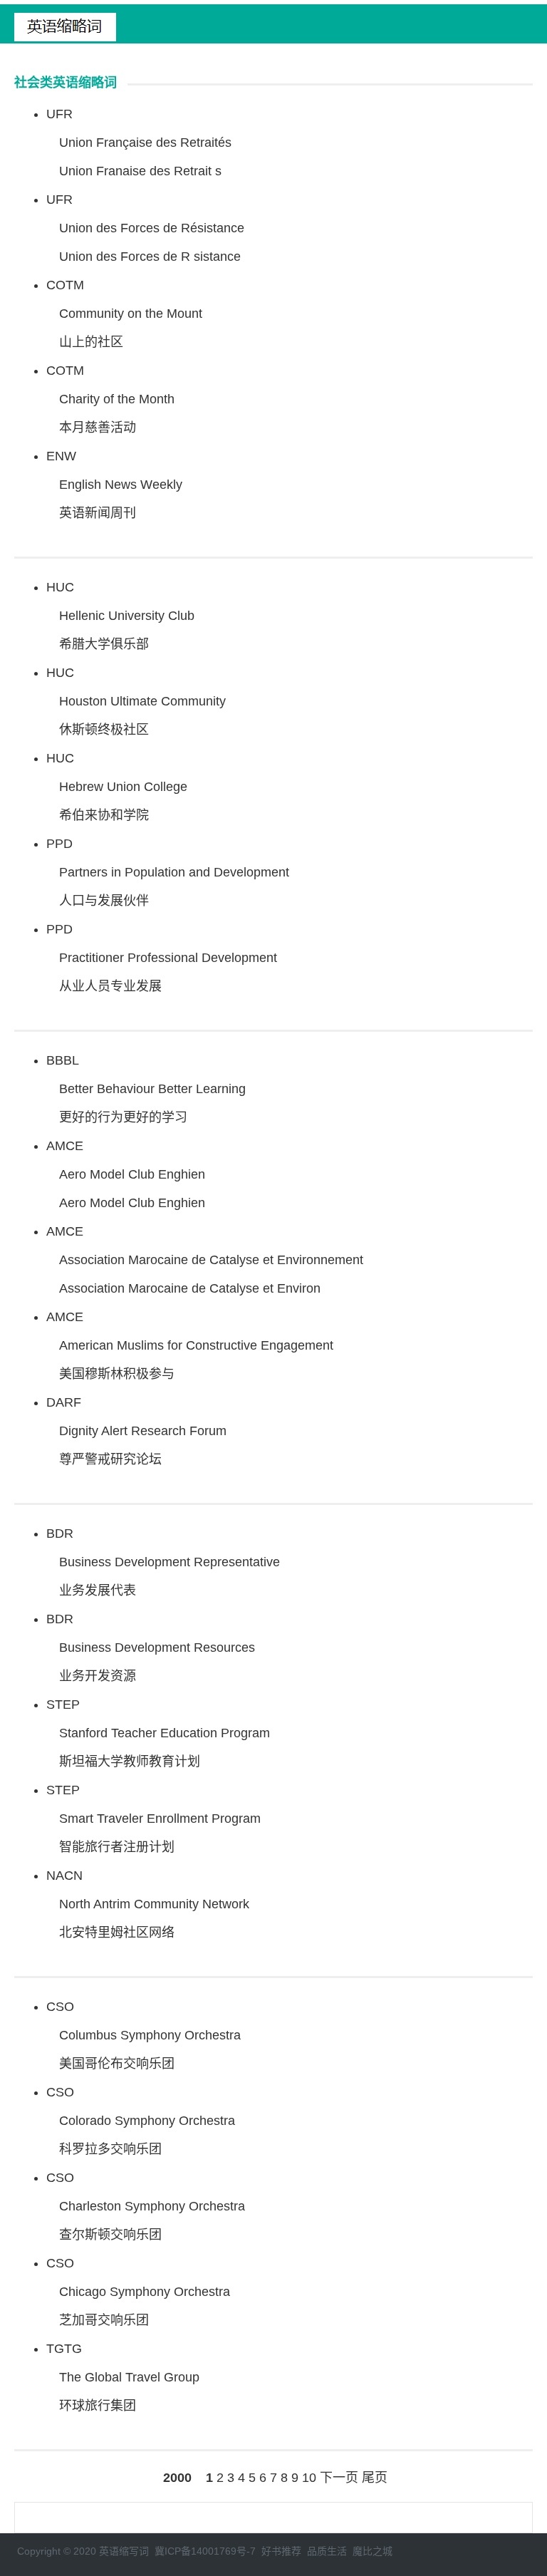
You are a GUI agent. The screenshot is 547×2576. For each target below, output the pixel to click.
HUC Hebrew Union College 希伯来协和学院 (117, 787)
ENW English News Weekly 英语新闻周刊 (114, 485)
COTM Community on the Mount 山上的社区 (124, 314)
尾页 (375, 2478)
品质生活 (327, 2551)
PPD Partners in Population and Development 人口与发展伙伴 (168, 872)
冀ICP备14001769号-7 (205, 2551)
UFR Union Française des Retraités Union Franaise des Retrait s (139, 143)
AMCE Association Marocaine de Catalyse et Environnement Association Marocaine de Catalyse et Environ (205, 1260)
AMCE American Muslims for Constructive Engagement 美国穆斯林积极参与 (190, 1345)
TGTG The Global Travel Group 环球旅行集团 (123, 2377)
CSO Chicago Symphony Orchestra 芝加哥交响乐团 (138, 2292)
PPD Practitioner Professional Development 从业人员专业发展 (162, 958)
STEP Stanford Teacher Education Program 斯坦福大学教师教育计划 (158, 1733)
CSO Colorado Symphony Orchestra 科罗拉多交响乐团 (141, 2121)
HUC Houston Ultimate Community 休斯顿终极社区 (136, 701)
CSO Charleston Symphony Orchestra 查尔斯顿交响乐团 (146, 2206)
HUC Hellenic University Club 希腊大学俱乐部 (120, 616)
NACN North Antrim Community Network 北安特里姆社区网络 (148, 1904)
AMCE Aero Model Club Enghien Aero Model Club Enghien (126, 1174)
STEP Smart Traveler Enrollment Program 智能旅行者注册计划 (153, 1819)
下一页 (339, 2478)
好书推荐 (281, 2551)
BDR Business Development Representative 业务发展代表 (163, 1562)
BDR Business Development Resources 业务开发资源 (151, 1647)
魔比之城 (373, 2551)
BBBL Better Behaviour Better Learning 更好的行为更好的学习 (146, 1089)
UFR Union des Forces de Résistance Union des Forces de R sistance (145, 228)
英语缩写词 (124, 2551)
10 (309, 2478)
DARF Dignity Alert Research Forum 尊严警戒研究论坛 (136, 1431)
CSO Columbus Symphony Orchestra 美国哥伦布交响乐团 (144, 2035)
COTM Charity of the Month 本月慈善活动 (110, 399)
